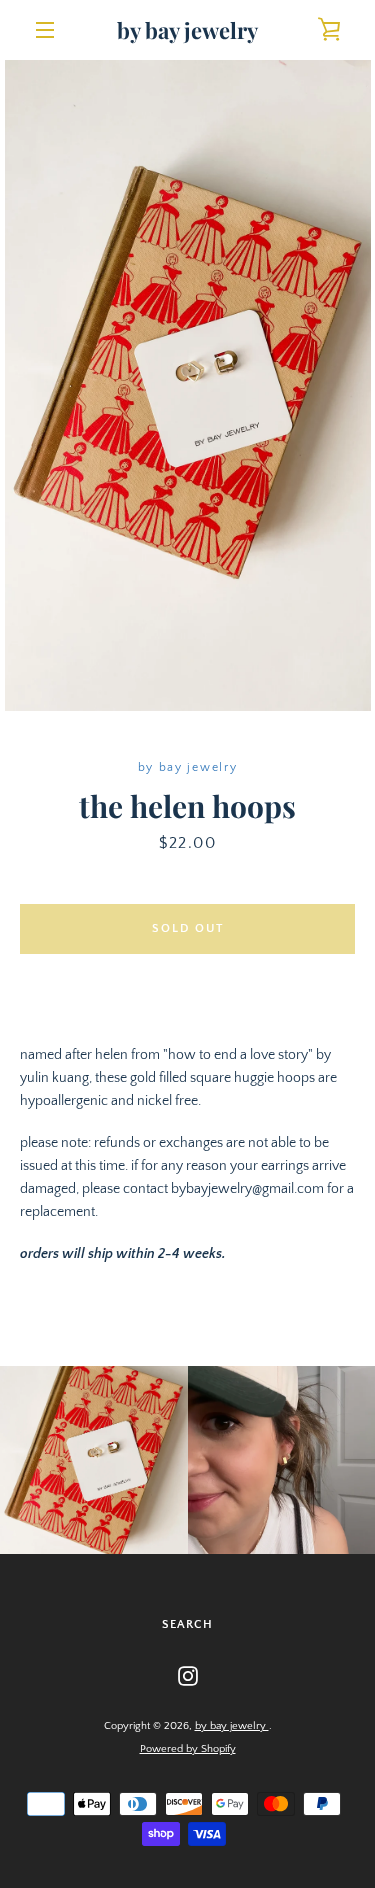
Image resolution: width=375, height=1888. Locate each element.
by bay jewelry (187, 30)
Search (187, 1624)
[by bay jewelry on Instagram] (188, 1675)
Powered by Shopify (188, 1749)
